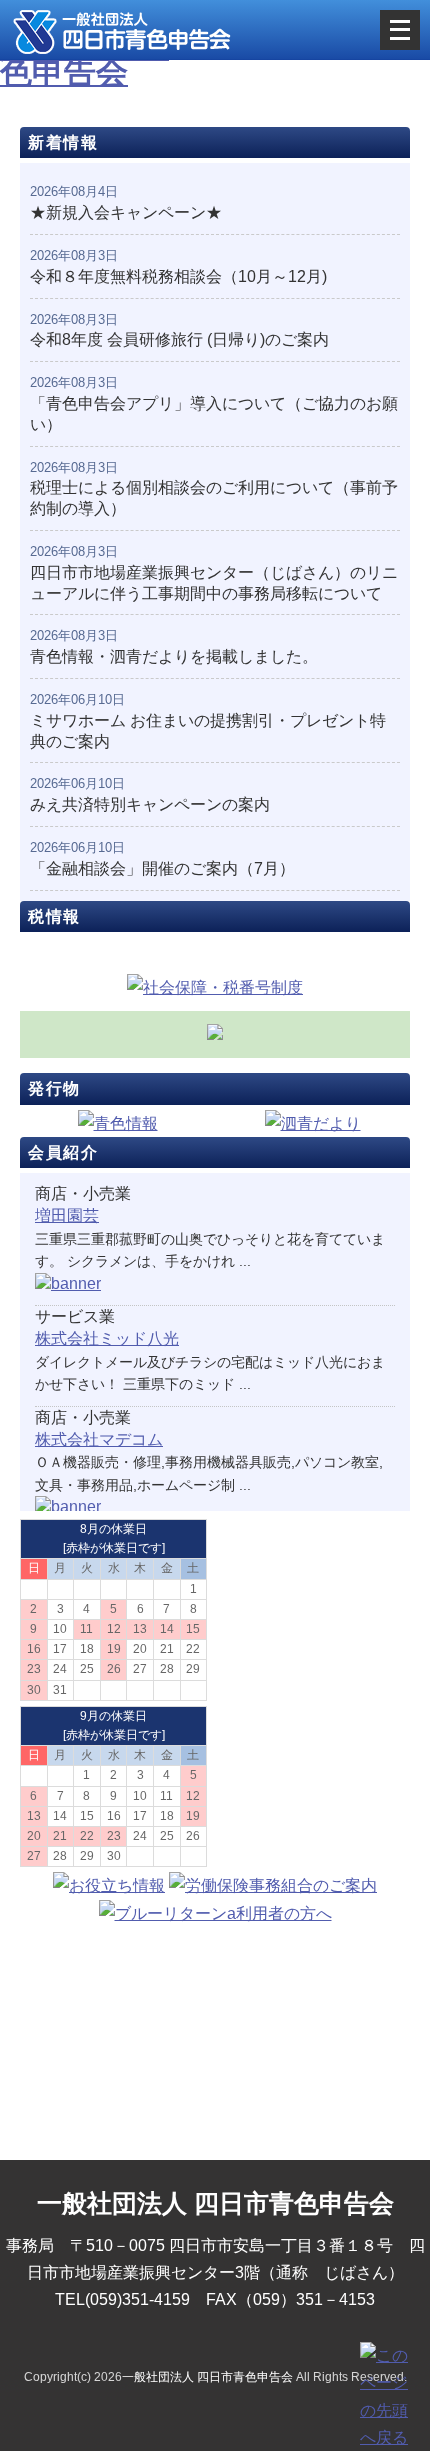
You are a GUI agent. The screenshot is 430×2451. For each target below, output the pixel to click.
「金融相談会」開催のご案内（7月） (162, 868)
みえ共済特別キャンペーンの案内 (150, 804)
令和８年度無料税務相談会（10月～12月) (178, 276)
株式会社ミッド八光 (107, 1338)
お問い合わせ (215, 2079)
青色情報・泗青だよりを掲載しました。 (174, 656)
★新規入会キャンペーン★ (126, 212)
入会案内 (215, 1957)
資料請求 (215, 2018)
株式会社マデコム (99, 1439)
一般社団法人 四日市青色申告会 (207, 2377)
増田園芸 (67, 1215)
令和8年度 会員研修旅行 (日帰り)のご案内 (179, 339)
